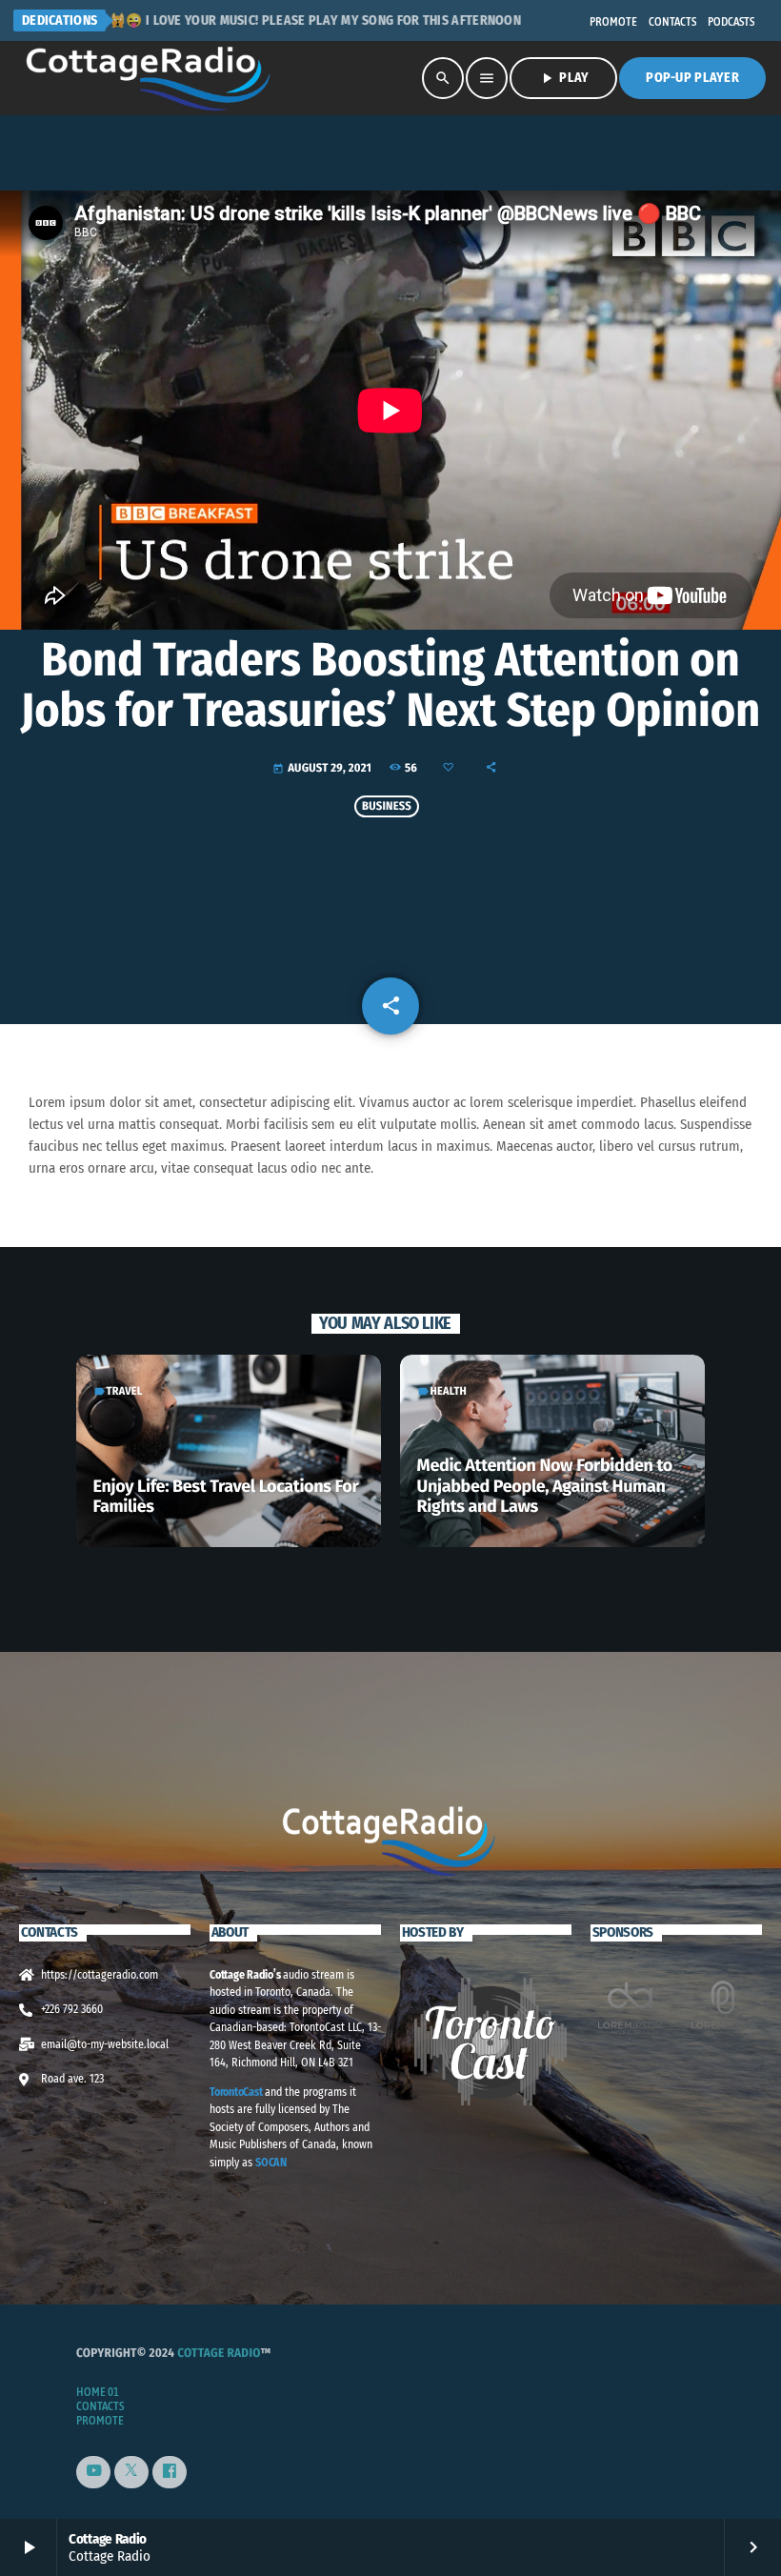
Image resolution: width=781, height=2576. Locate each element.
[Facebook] (170, 2472)
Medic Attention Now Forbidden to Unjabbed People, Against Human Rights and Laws (545, 1486)
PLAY (563, 78)
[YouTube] (93, 2472)
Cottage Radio (219, 2354)
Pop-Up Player (692, 78)
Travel (125, 1392)
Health (449, 1392)
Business (387, 806)
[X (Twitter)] (131, 2472)
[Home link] (150, 78)
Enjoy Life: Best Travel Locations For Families (226, 1497)
